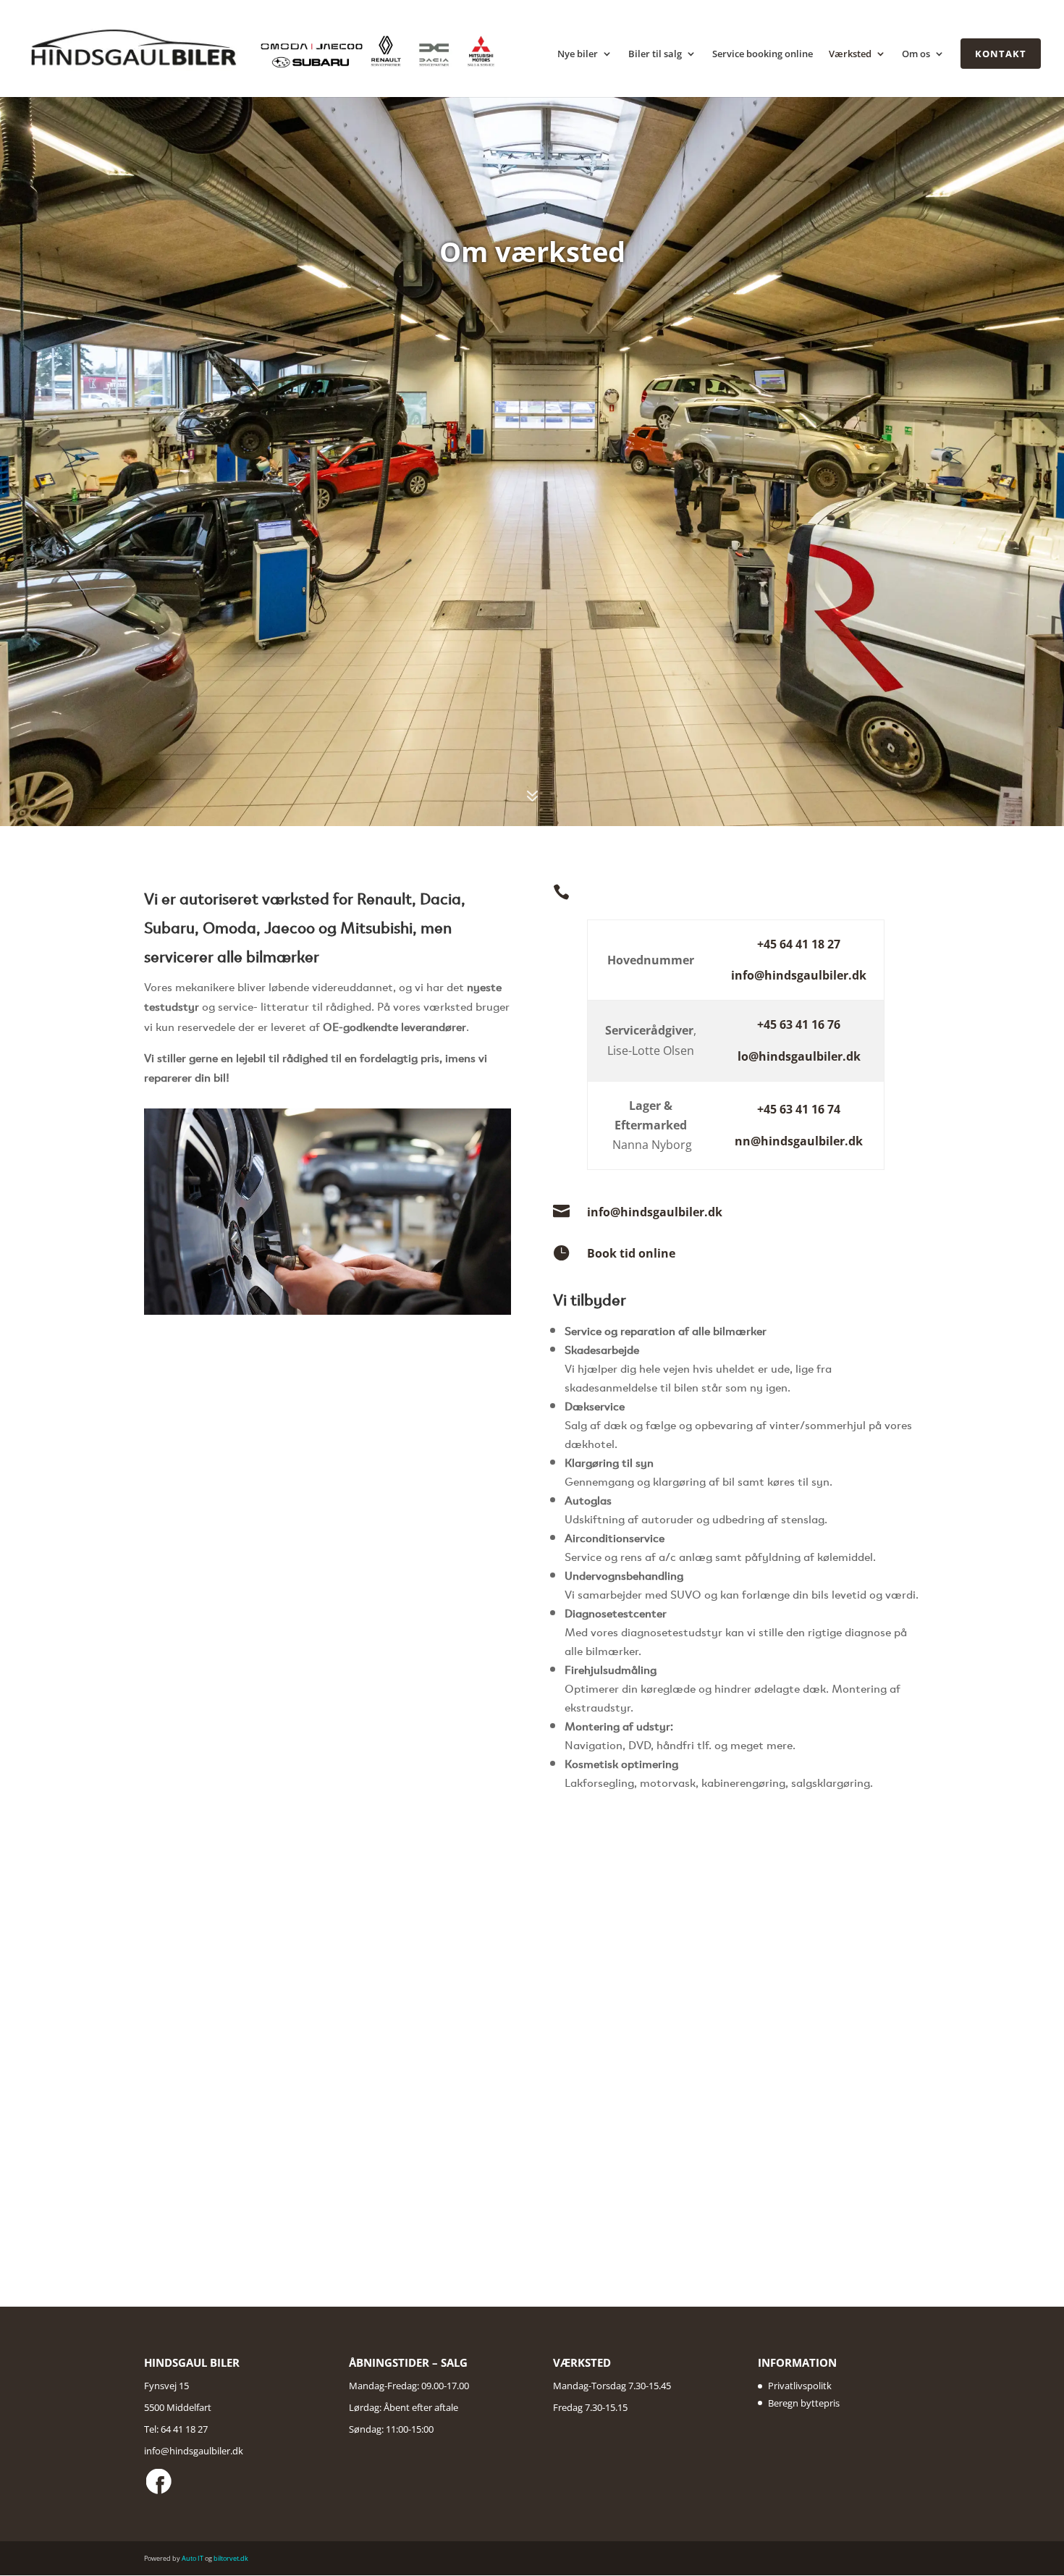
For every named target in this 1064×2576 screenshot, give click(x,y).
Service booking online (763, 55)
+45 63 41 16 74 (799, 1109)
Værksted (850, 55)
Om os (916, 55)
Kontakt (1001, 54)
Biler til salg (655, 55)
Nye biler (578, 55)
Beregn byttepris (804, 2403)
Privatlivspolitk (800, 2386)
